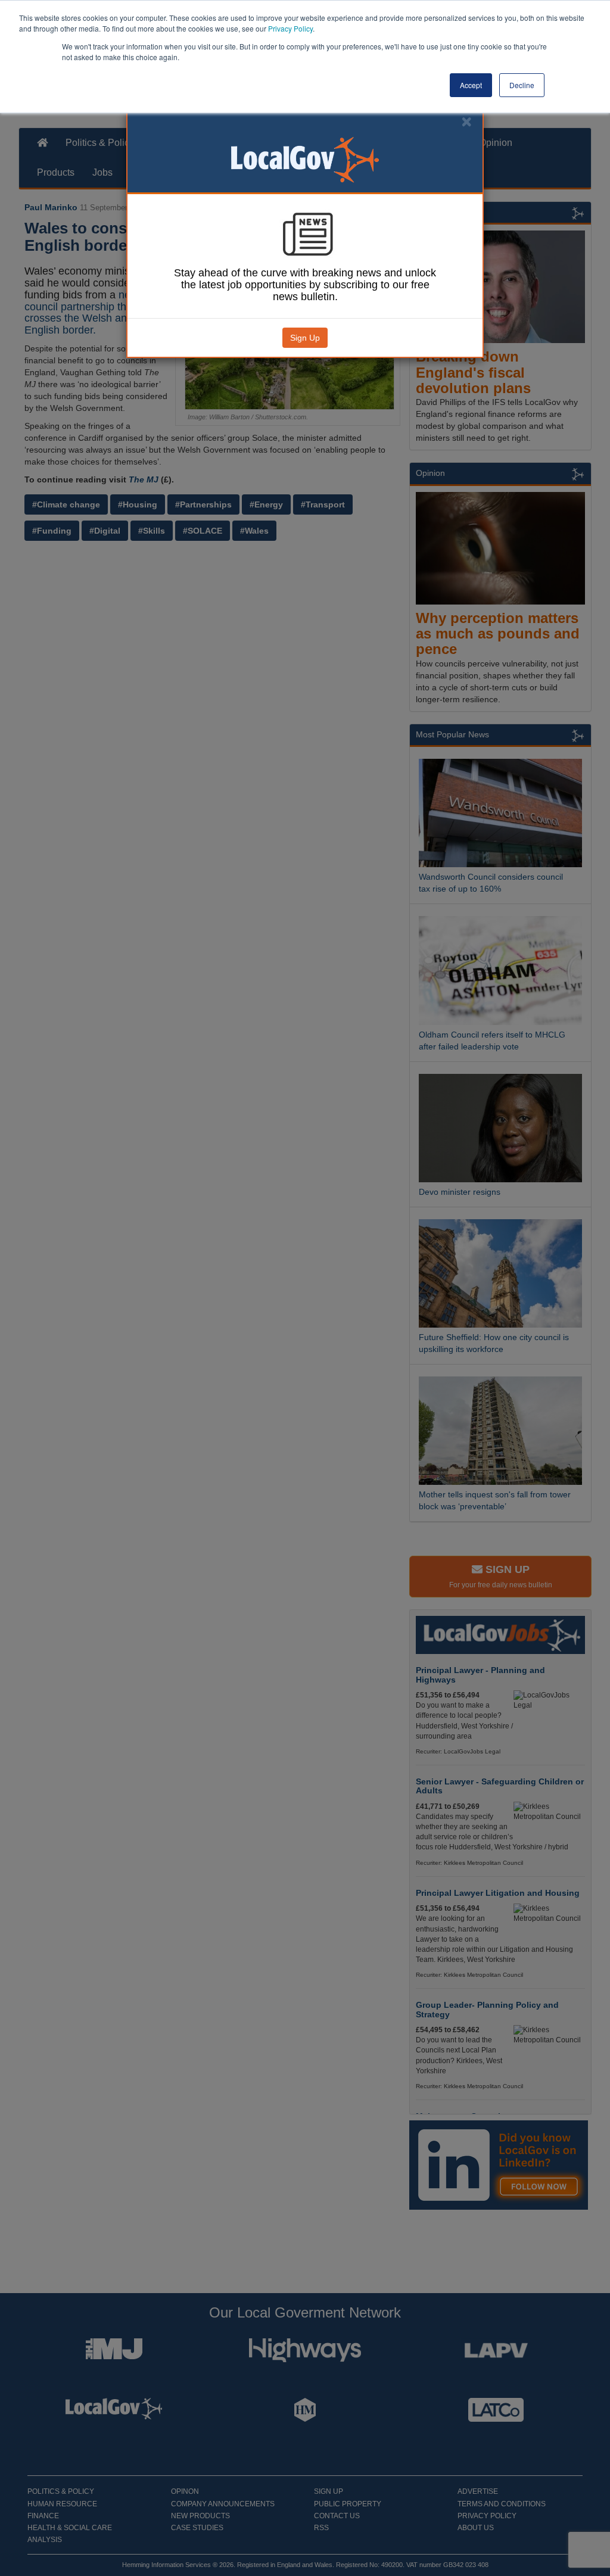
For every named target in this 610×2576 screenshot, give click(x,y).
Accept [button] (471, 85)
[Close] (466, 122)
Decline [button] (522, 85)
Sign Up (305, 338)
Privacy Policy (290, 28)
